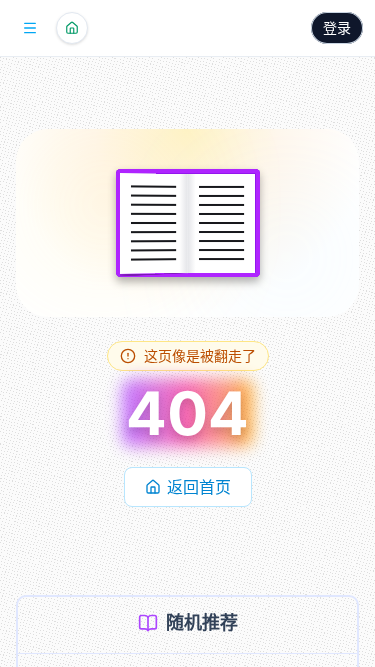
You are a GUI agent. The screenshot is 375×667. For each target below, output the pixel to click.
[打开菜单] (30, 28)
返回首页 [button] (199, 487)
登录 (337, 27)
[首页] (72, 28)
